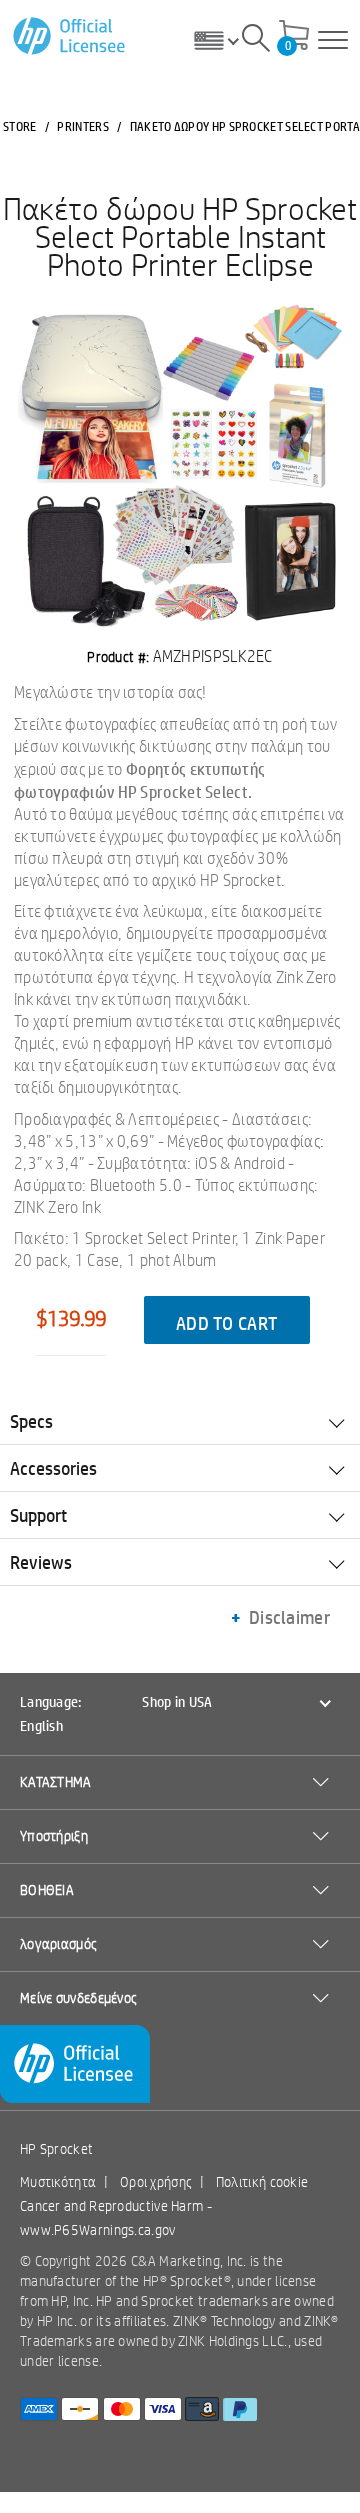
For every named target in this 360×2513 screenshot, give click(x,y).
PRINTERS (82, 126)
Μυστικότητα (58, 2182)
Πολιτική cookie (262, 2182)
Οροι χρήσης (156, 2182)
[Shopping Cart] (294, 37)
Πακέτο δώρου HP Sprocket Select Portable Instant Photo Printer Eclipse (180, 236)
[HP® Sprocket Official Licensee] (70, 36)
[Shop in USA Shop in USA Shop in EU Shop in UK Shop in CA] (224, 40)
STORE (20, 126)
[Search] (256, 41)
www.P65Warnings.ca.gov (98, 2230)
